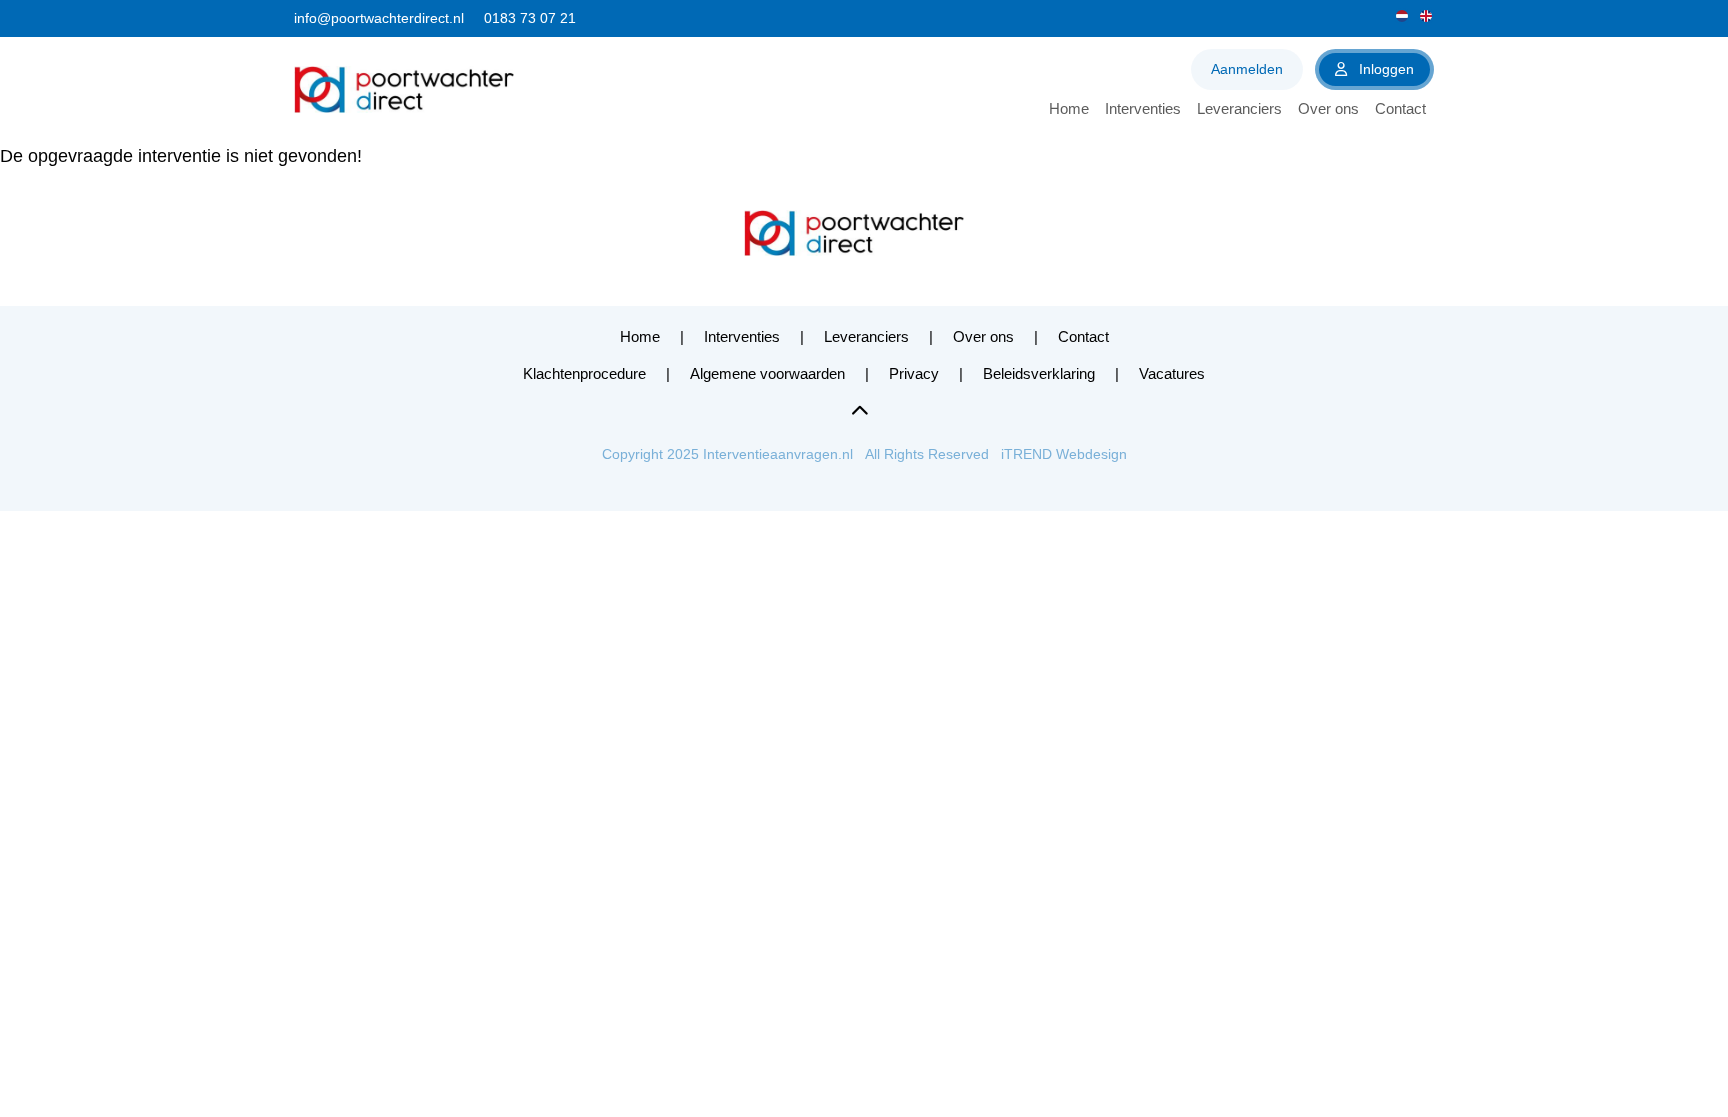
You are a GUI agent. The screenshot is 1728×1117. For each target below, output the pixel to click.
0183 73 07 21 (530, 18)
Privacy (914, 373)
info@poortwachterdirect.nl (379, 18)
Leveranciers (1239, 108)
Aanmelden (1247, 69)
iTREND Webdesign (1064, 454)
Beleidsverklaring (1039, 373)
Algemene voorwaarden (767, 373)
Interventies (1143, 108)
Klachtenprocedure (584, 373)
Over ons (1328, 108)
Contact (1400, 108)
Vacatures (1172, 373)
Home (1069, 108)
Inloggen (1384, 69)
